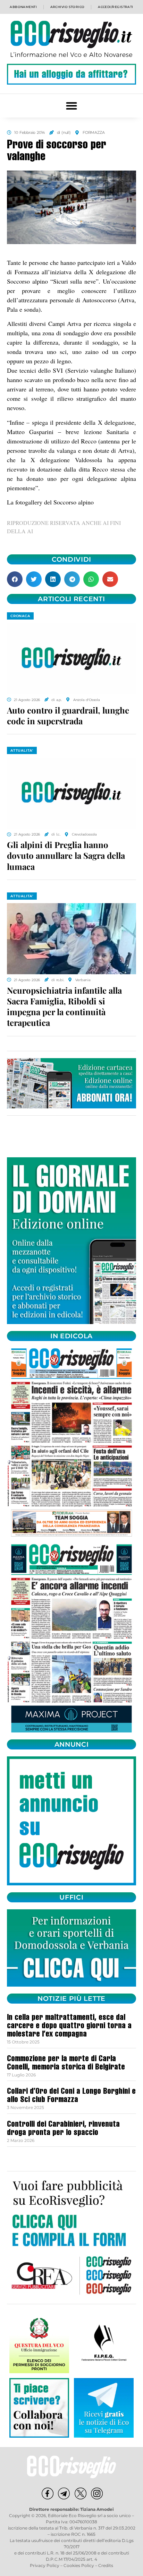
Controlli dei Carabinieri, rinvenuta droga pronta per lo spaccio (63, 2129)
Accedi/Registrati (116, 7)
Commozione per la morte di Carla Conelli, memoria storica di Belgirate (66, 2064)
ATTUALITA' (22, 750)
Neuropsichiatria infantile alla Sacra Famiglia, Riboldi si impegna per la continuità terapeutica (64, 1006)
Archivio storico (68, 7)
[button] (72, 106)
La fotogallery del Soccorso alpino (50, 502)
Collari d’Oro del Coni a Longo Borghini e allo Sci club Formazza (71, 2096)
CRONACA (20, 616)
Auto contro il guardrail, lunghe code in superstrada (68, 715)
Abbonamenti (23, 7)
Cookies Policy (79, 2565)
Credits (106, 2565)
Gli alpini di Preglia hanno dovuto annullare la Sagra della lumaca (66, 855)
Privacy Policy (45, 2565)
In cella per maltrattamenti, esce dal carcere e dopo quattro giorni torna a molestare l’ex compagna (69, 2026)
